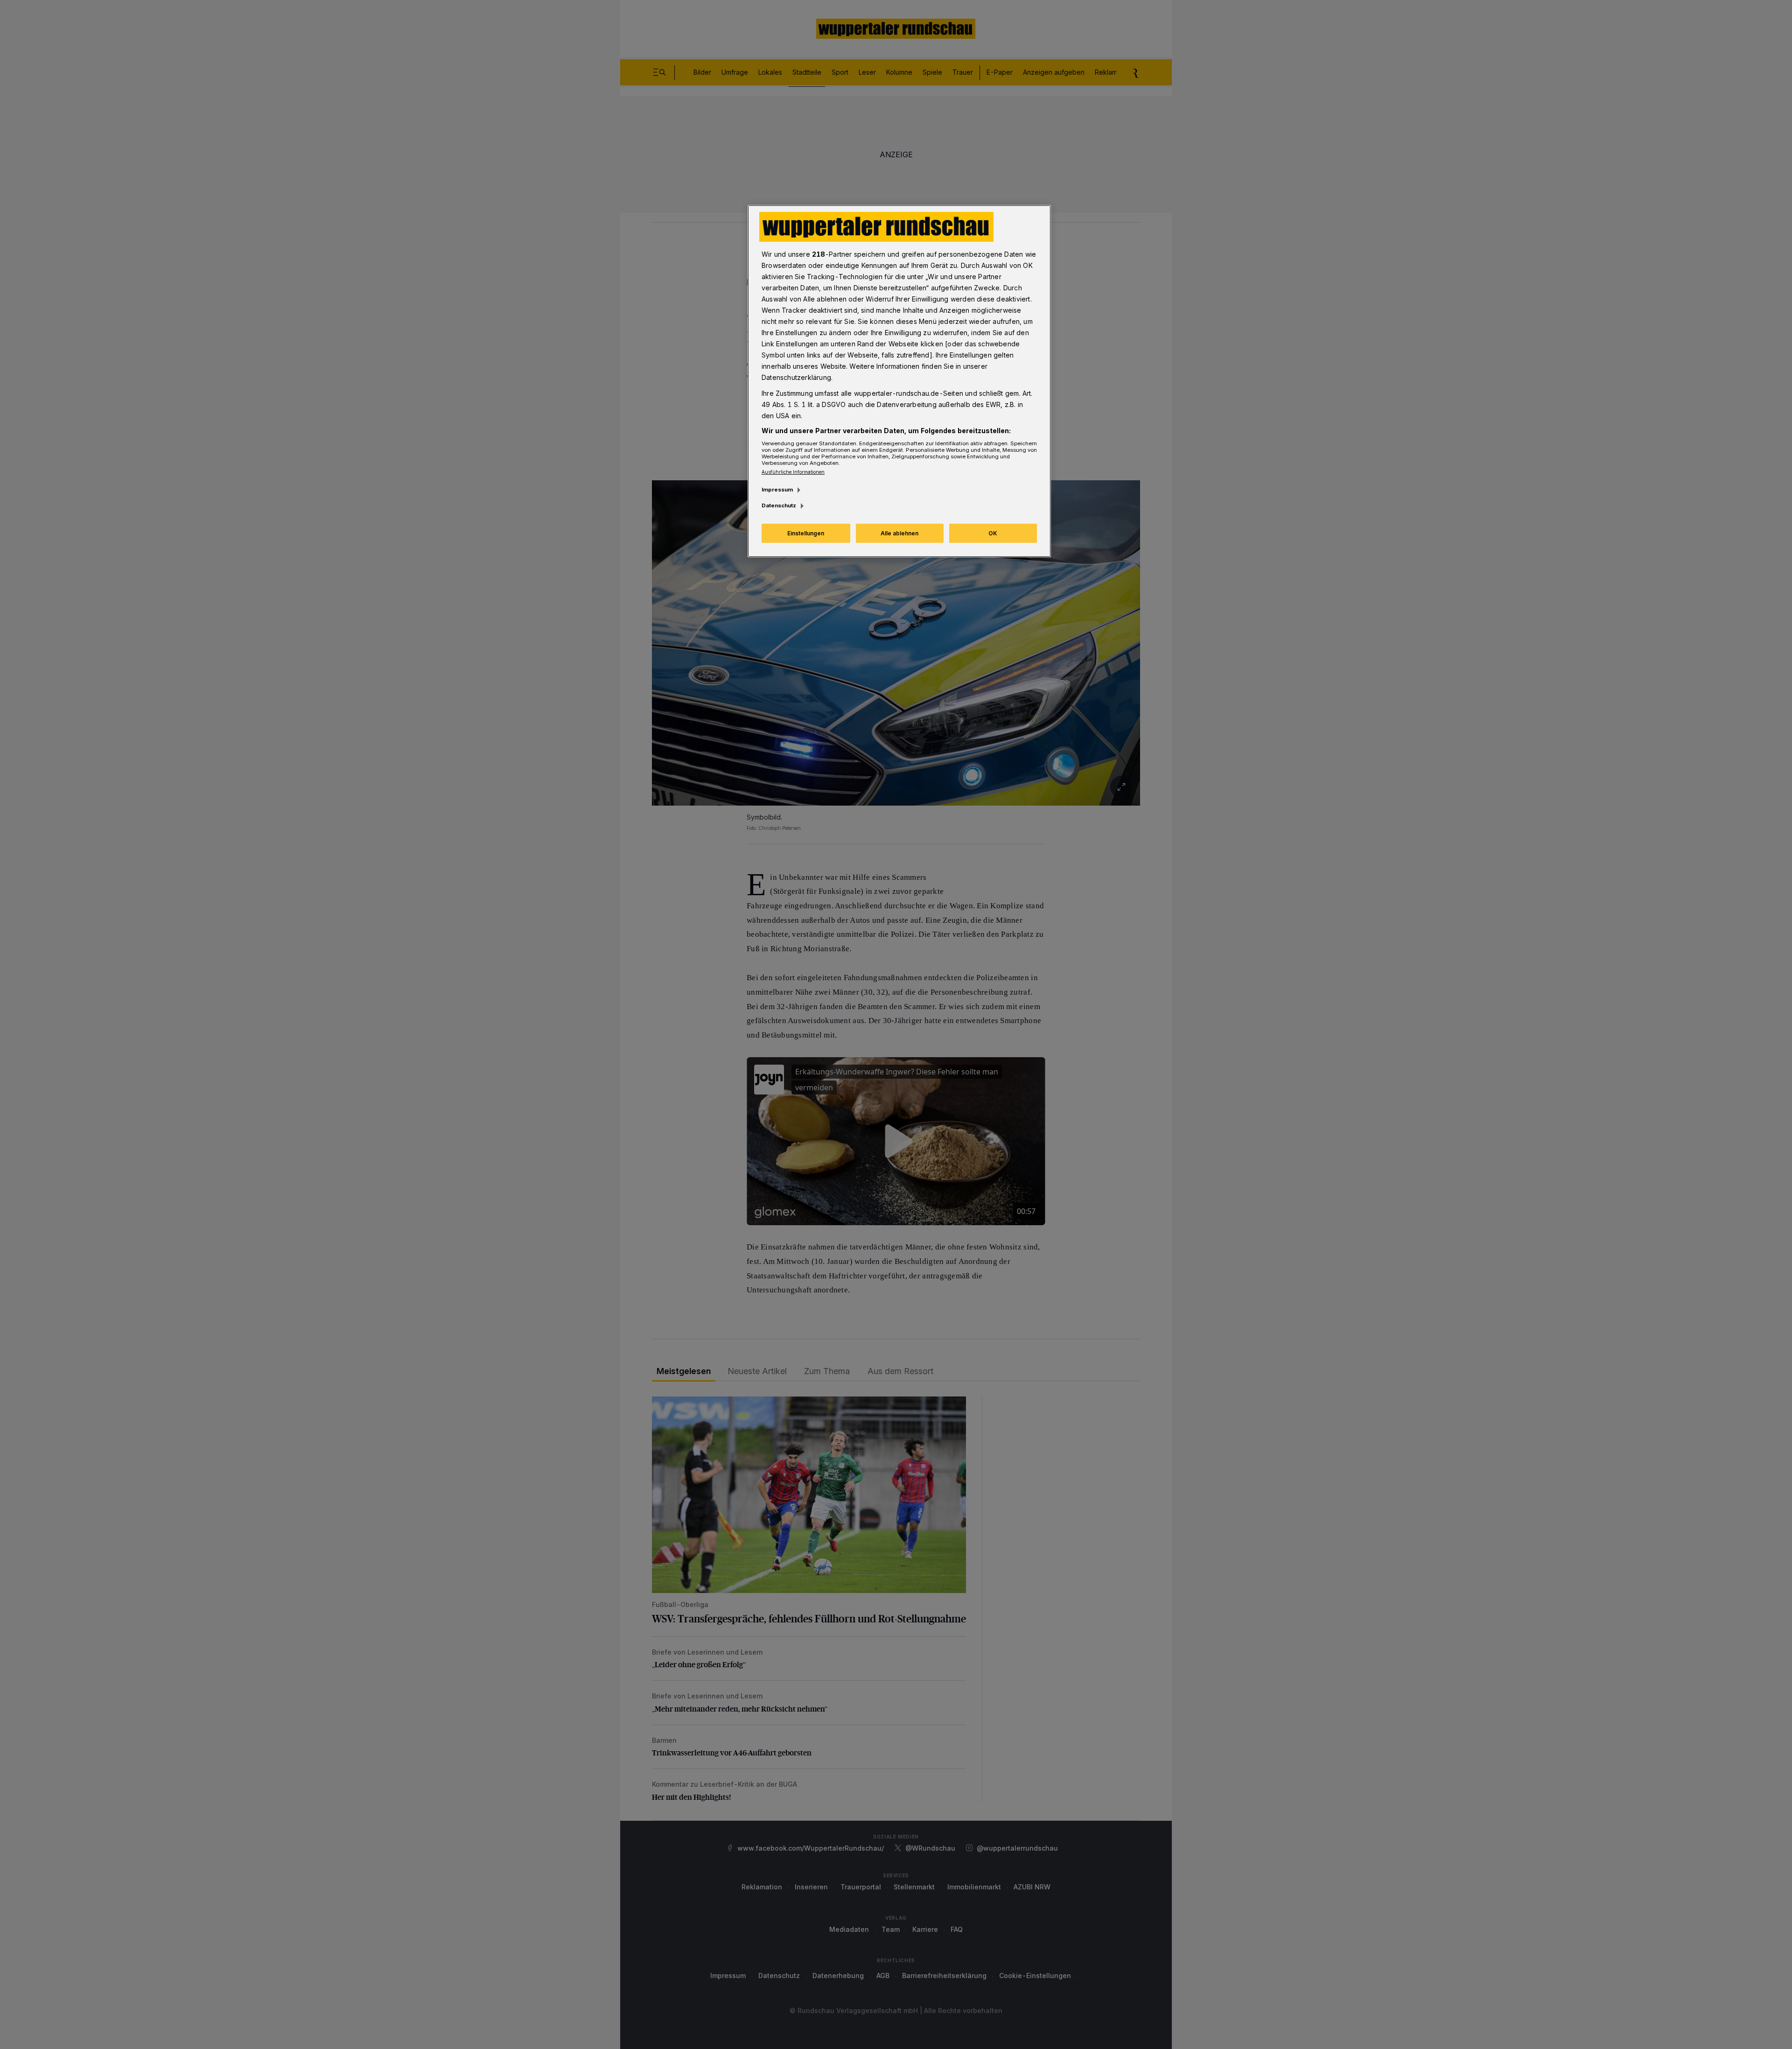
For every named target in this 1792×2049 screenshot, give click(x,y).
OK (993, 533)
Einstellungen (806, 533)
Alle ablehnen (899, 533)
